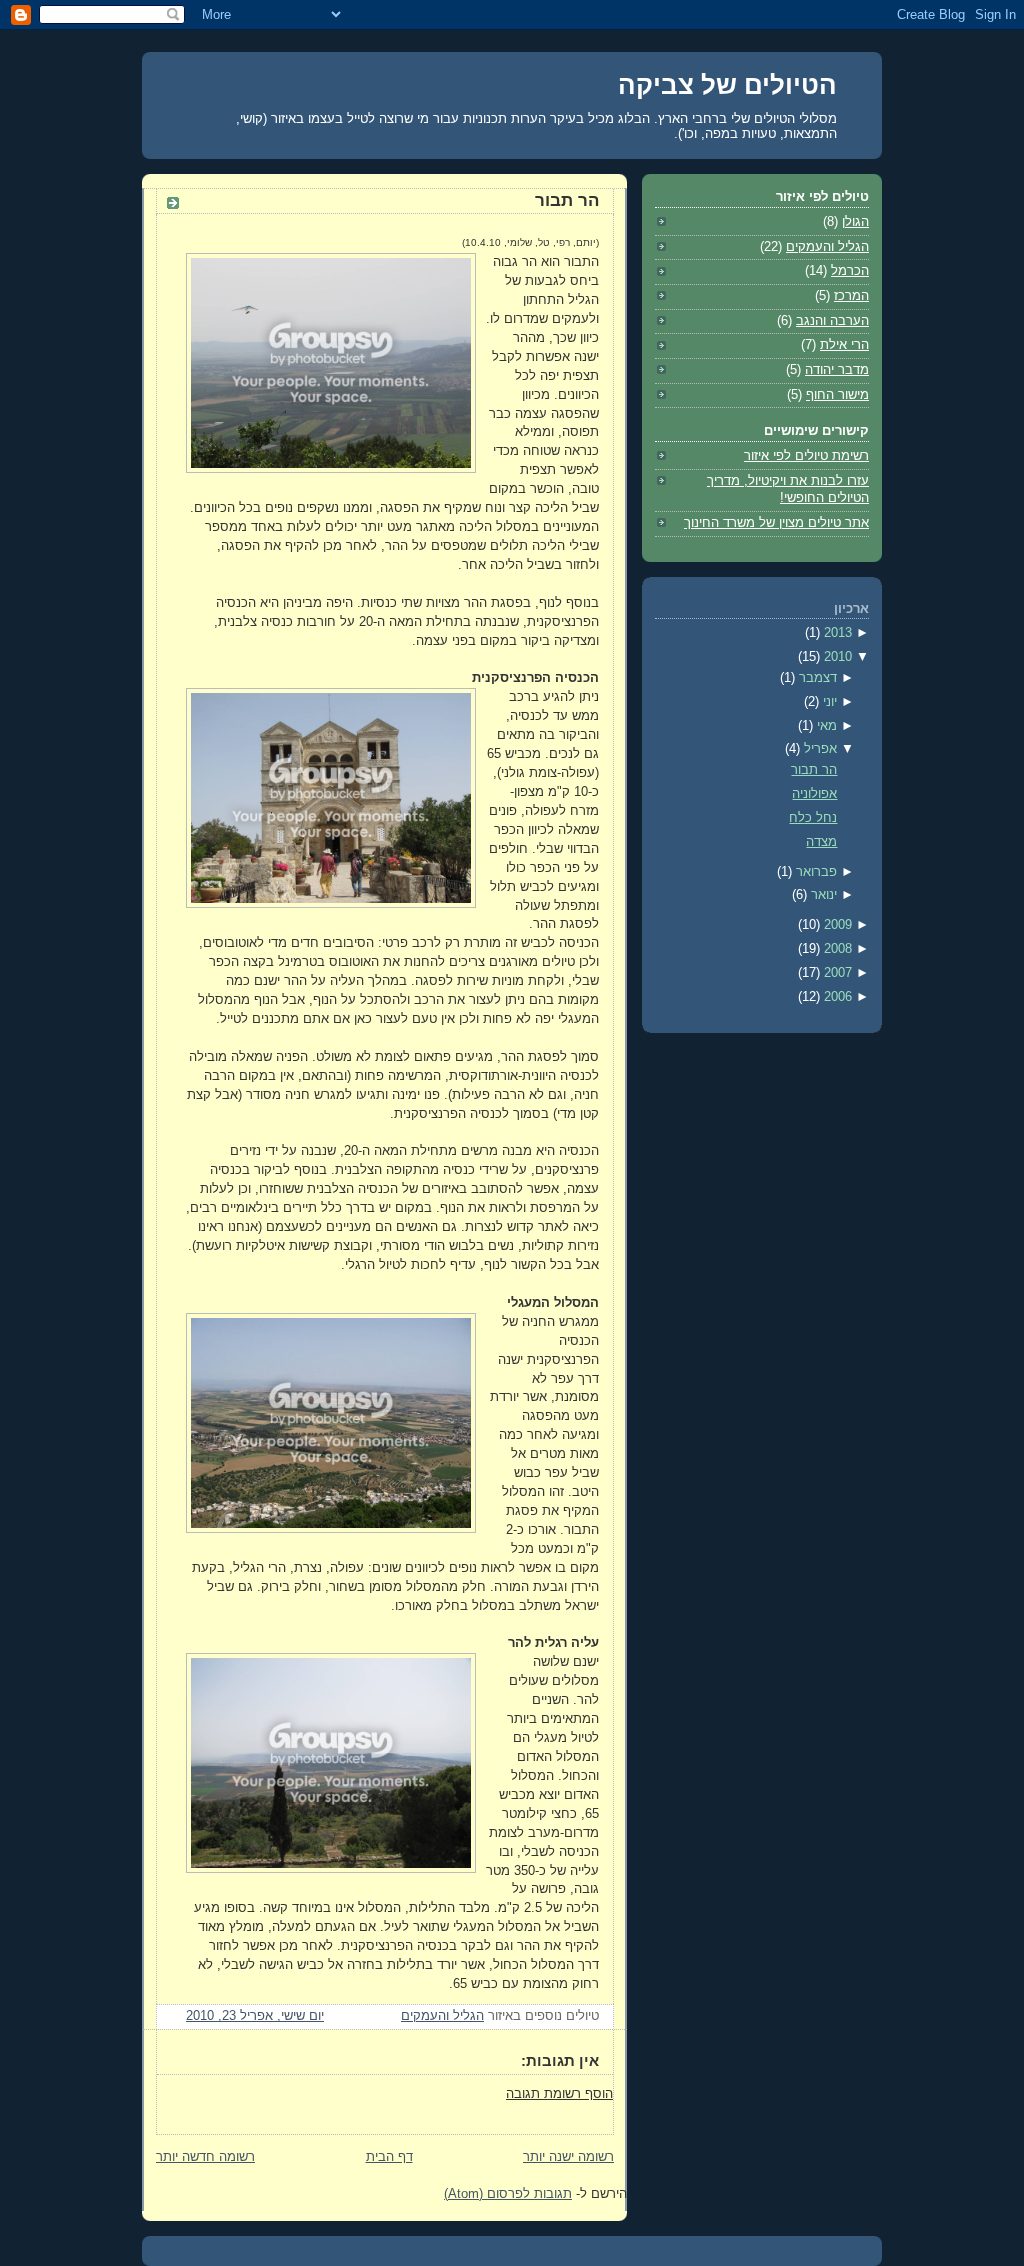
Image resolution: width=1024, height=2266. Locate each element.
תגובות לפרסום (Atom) (508, 2194)
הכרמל (850, 271)
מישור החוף (837, 395)
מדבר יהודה (837, 370)
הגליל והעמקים (442, 2016)
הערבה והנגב (832, 321)
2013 (836, 633)
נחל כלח (813, 818)
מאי (825, 726)
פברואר (814, 872)
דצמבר (816, 678)
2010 (836, 657)
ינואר (822, 895)
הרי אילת (844, 345)
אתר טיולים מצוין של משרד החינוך (776, 523)
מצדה (821, 842)
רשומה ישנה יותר (568, 2157)
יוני (828, 702)
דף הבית (389, 2157)
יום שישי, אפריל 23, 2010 (255, 2016)
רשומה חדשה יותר (205, 2157)
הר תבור (567, 200)
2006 (836, 997)
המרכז (851, 296)
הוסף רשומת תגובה (559, 2094)
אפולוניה (814, 794)
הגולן (855, 222)
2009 (836, 925)
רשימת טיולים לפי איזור (806, 456)
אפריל (818, 749)
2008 (836, 949)
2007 (836, 973)
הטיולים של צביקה (727, 85)
